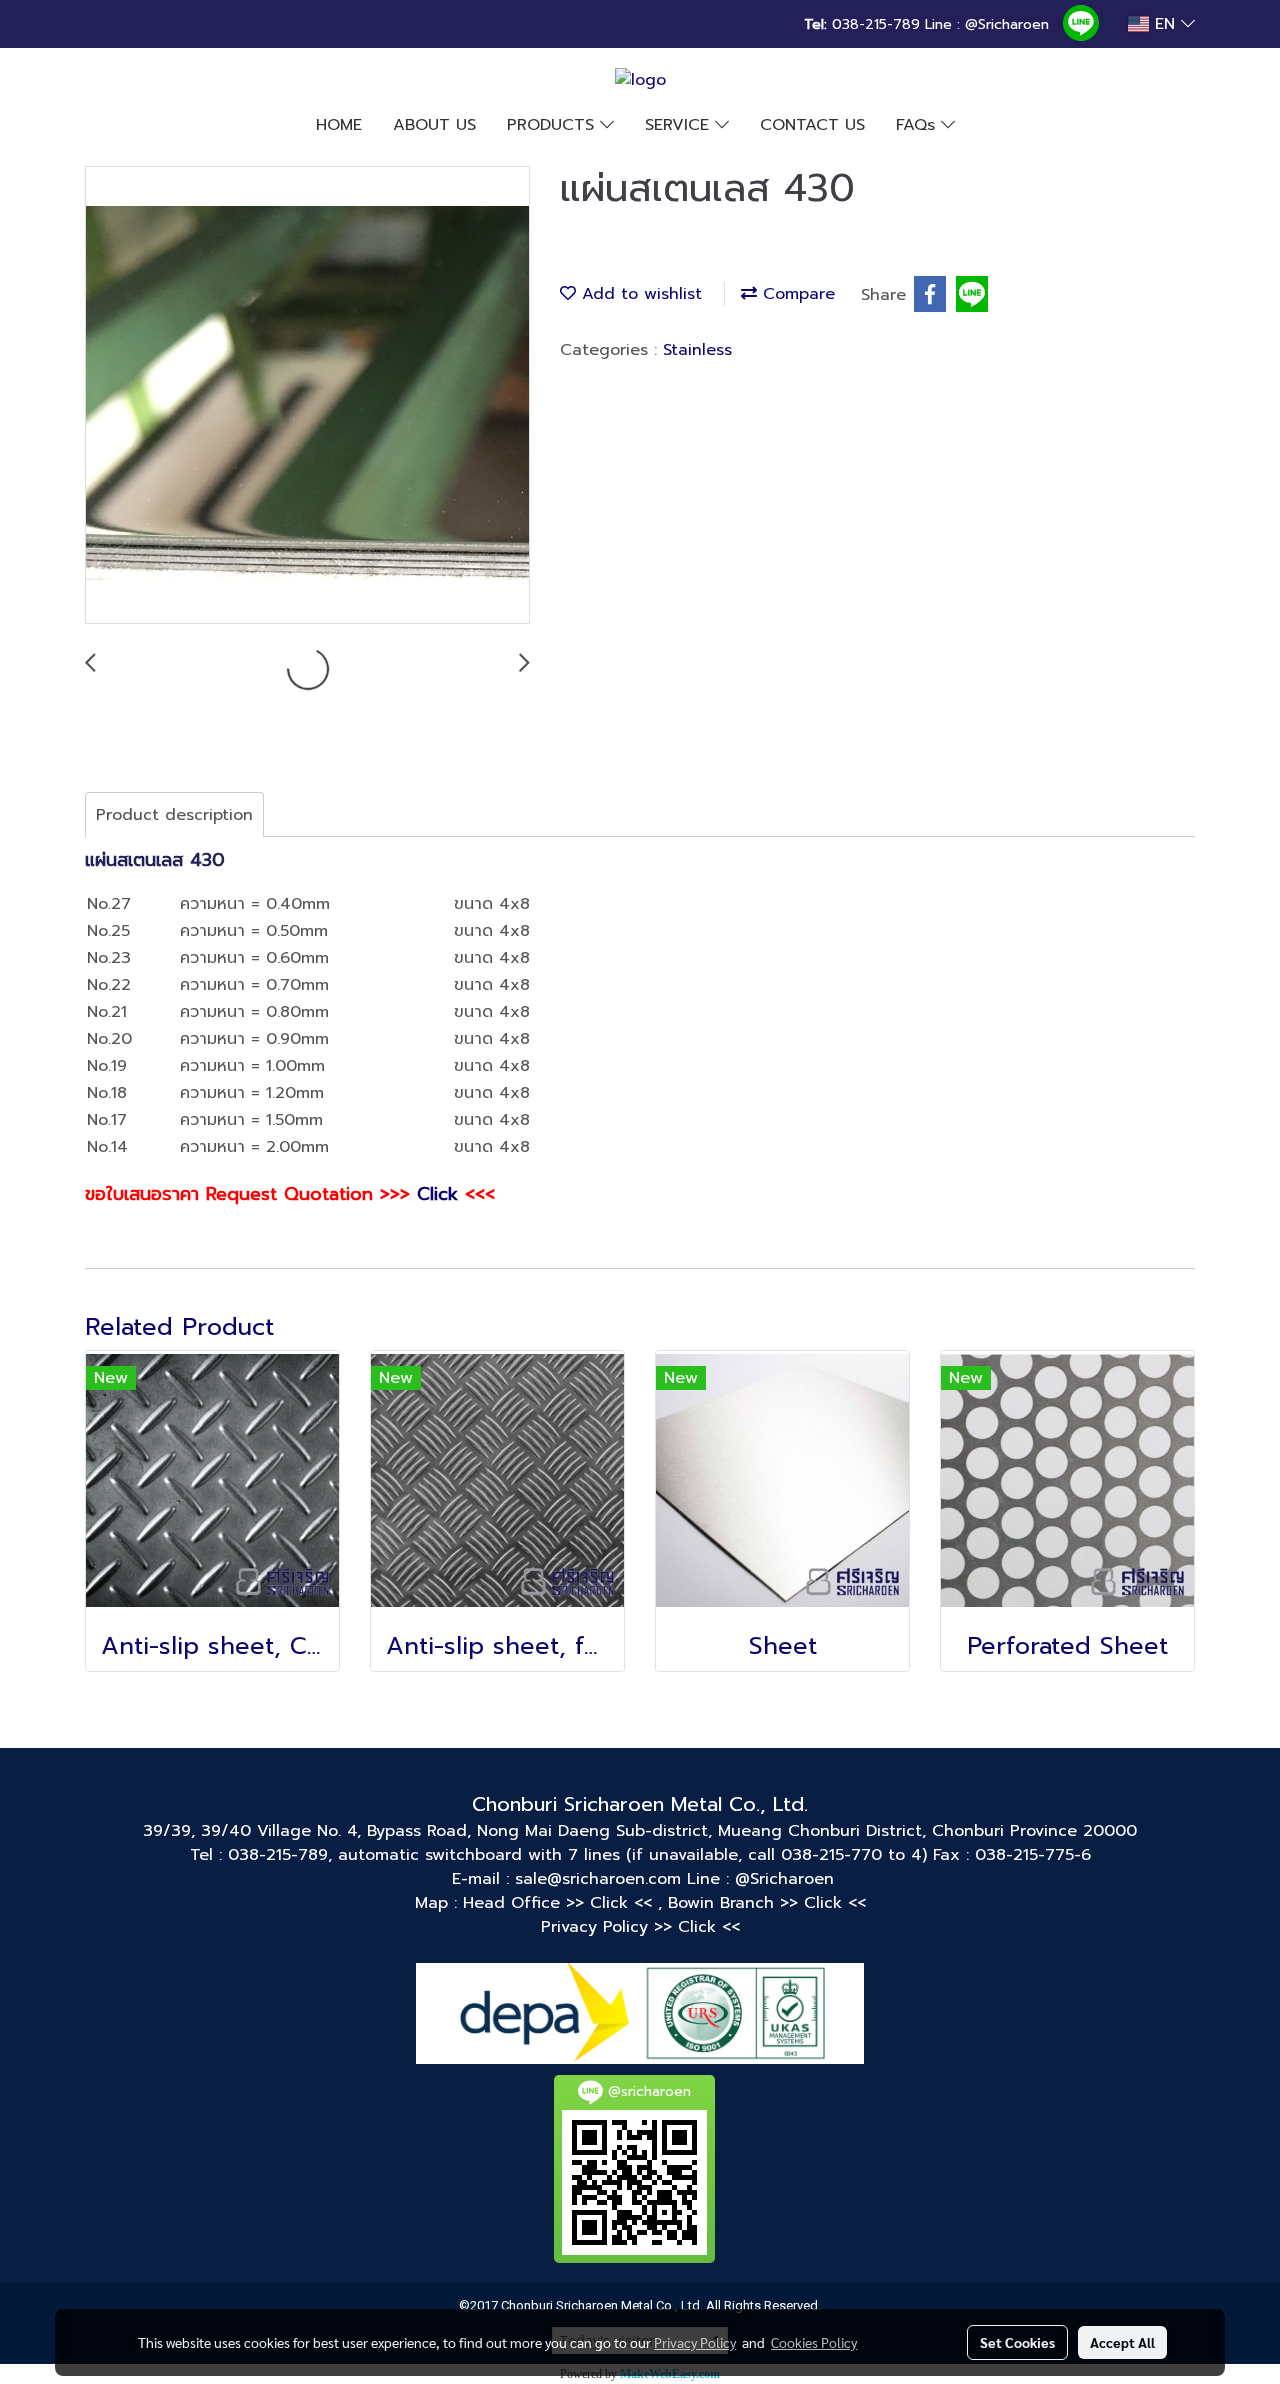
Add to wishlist (639, 294)
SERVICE (680, 125)
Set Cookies (1017, 2342)
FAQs (918, 125)
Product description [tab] (174, 815)
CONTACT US (812, 125)
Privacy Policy (695, 2342)
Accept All (1122, 2342)
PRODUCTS (553, 125)
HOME (339, 125)
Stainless (697, 350)
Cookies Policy (814, 2342)
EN (1165, 24)
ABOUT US (434, 125)
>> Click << (612, 1903)
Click (437, 1194)
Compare (796, 294)
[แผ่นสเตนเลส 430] (307, 396)
